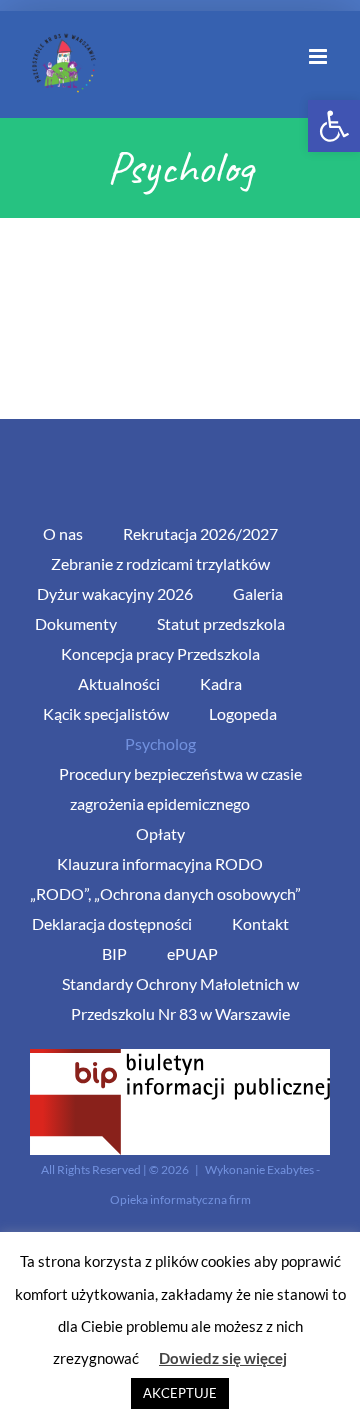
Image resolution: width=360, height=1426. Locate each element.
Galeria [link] (258, 593)
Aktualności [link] (119, 683)
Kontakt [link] (260, 923)
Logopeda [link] (243, 713)
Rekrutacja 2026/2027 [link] (200, 533)
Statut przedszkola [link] (221, 623)
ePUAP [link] (192, 953)
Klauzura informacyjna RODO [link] (160, 863)
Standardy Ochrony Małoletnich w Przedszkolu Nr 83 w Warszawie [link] (180, 998)
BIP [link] (114, 953)
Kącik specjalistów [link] (106, 713)
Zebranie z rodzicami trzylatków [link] (160, 563)
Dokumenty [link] (76, 623)
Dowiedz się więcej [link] (223, 1358)
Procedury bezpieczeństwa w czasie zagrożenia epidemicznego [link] (180, 788)
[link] (334, 126)
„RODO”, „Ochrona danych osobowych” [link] (165, 893)
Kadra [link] (221, 683)
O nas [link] (63, 533)
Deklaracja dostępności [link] (112, 923)
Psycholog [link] (160, 743)
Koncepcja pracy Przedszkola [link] (160, 653)
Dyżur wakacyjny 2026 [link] (115, 593)
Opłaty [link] (160, 833)
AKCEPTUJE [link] (180, 1393)
